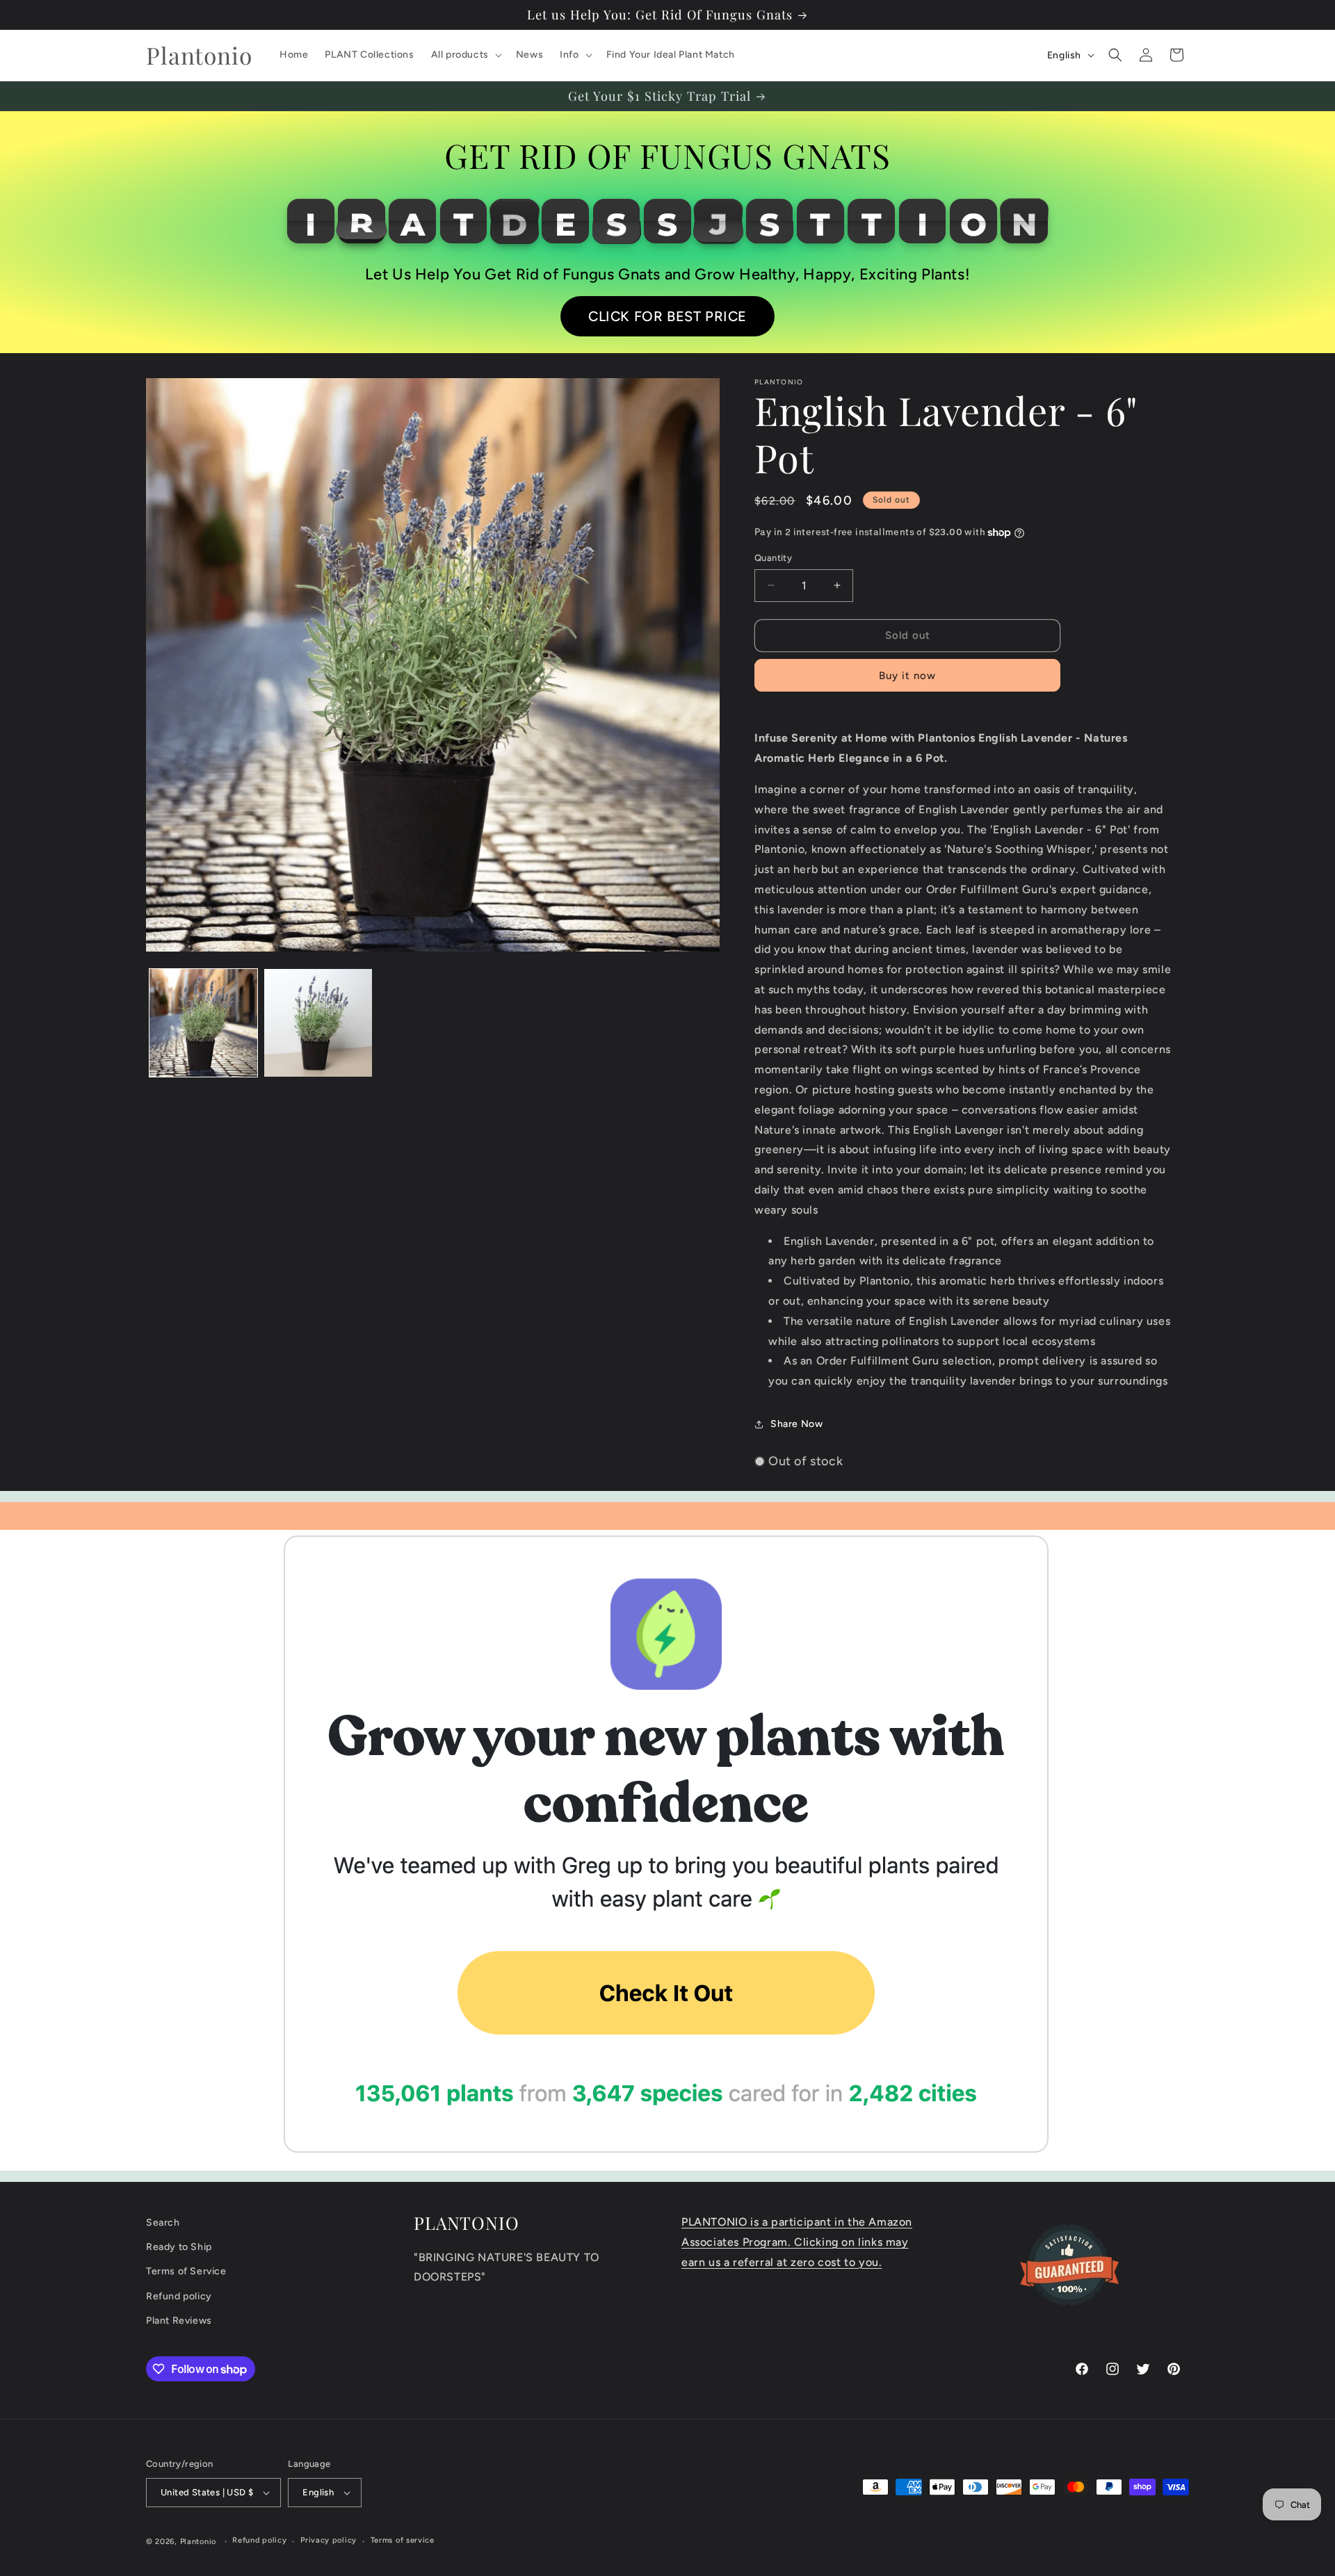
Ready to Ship (179, 2247)
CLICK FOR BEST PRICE (667, 316)
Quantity (773, 558)
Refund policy (179, 2296)
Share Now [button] (796, 1424)
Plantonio (198, 2542)
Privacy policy (329, 2540)
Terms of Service (186, 2271)
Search (163, 2223)
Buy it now (907, 676)
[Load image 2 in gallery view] (318, 1023)
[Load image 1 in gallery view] (203, 1023)
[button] (465, 55)
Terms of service (403, 2540)
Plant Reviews (179, 2321)
